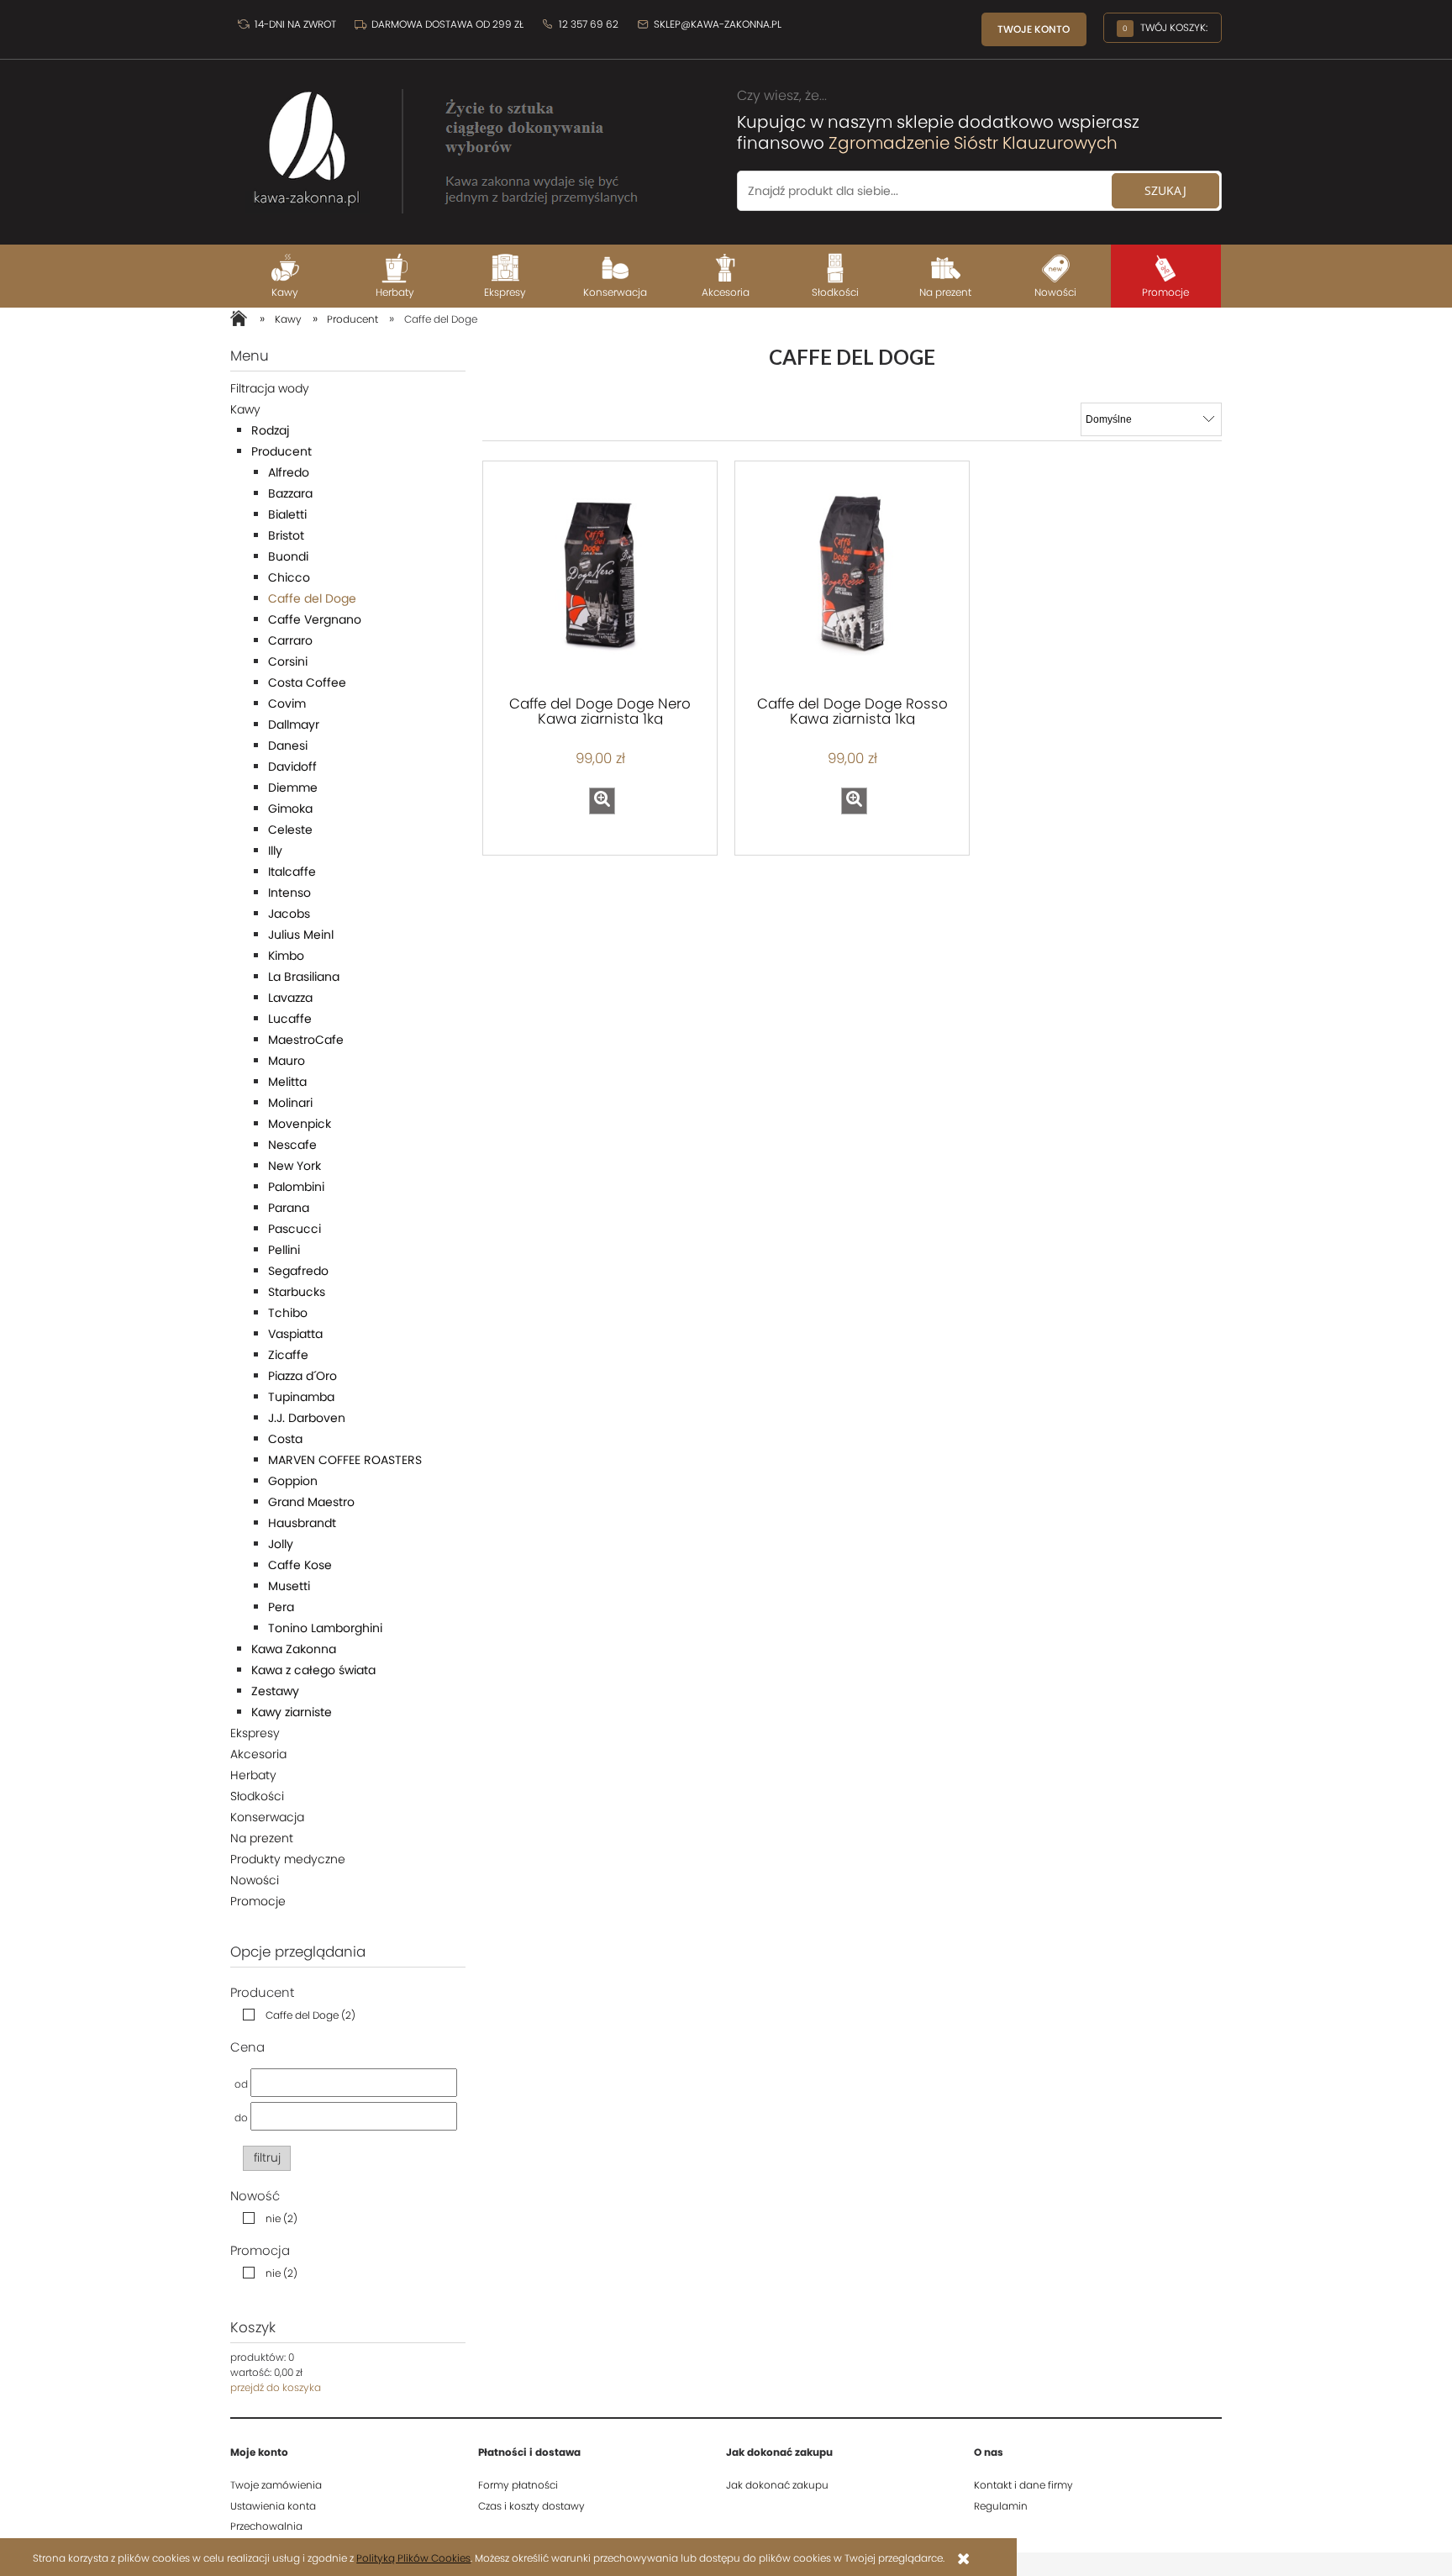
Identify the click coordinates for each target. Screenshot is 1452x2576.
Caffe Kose (300, 1565)
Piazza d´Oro (302, 1376)
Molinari (290, 1103)
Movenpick (300, 1124)
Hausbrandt (302, 1523)
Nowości (255, 1880)
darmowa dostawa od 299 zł (447, 24)
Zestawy (275, 1691)
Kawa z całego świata (313, 1670)
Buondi (288, 556)
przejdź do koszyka (276, 2387)
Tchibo (288, 1313)
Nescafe (292, 1145)
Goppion (293, 1481)
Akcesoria (258, 1754)
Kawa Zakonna (294, 1649)
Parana (289, 1208)
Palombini (296, 1187)
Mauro (287, 1061)
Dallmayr (294, 724)
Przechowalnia (266, 2526)
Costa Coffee (307, 682)
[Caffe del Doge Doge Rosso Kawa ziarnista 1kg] (852, 577)
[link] (295, 2015)
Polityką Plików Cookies (413, 2558)
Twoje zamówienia (276, 2485)
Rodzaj (270, 430)
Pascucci (295, 1229)
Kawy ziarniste (292, 1712)
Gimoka (290, 809)
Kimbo (286, 956)
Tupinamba (301, 1397)
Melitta (287, 1082)
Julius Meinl (301, 935)
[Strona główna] (440, 142)
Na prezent (262, 1838)
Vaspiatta (295, 1334)
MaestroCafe (306, 1040)
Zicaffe (288, 1355)
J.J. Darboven (307, 1418)
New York (295, 1166)
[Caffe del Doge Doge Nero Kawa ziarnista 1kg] (600, 577)
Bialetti (287, 514)
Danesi (288, 745)
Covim (287, 703)
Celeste (290, 830)
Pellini (284, 1250)
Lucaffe (290, 1019)
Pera (281, 1607)
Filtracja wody (270, 388)
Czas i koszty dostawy (531, 2506)
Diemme (293, 788)
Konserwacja (267, 1817)
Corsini (288, 661)
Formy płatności (518, 2485)
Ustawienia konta (273, 2506)
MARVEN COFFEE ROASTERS (345, 1460)
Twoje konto (1034, 29)
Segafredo (298, 1271)
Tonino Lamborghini (325, 1628)
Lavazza (290, 998)
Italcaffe (292, 872)
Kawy (245, 409)
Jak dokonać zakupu (777, 2485)
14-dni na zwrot (294, 24)
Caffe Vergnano (315, 619)
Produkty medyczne (288, 1859)
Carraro (290, 640)
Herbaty (253, 1775)
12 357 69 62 (587, 24)
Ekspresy (255, 1733)
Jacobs (289, 914)
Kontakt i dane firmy (1023, 2485)
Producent (281, 451)
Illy (275, 851)
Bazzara (290, 493)
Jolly (281, 1544)
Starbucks (297, 1292)
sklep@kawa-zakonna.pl (716, 24)
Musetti (289, 1586)
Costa (285, 1439)
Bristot (286, 535)
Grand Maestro (311, 1502)
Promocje (258, 1901)
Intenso (289, 893)
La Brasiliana (304, 977)
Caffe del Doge (312, 598)
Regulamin (1001, 2506)
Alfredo (289, 472)
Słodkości (257, 1796)
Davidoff (292, 766)
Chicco (289, 577)
